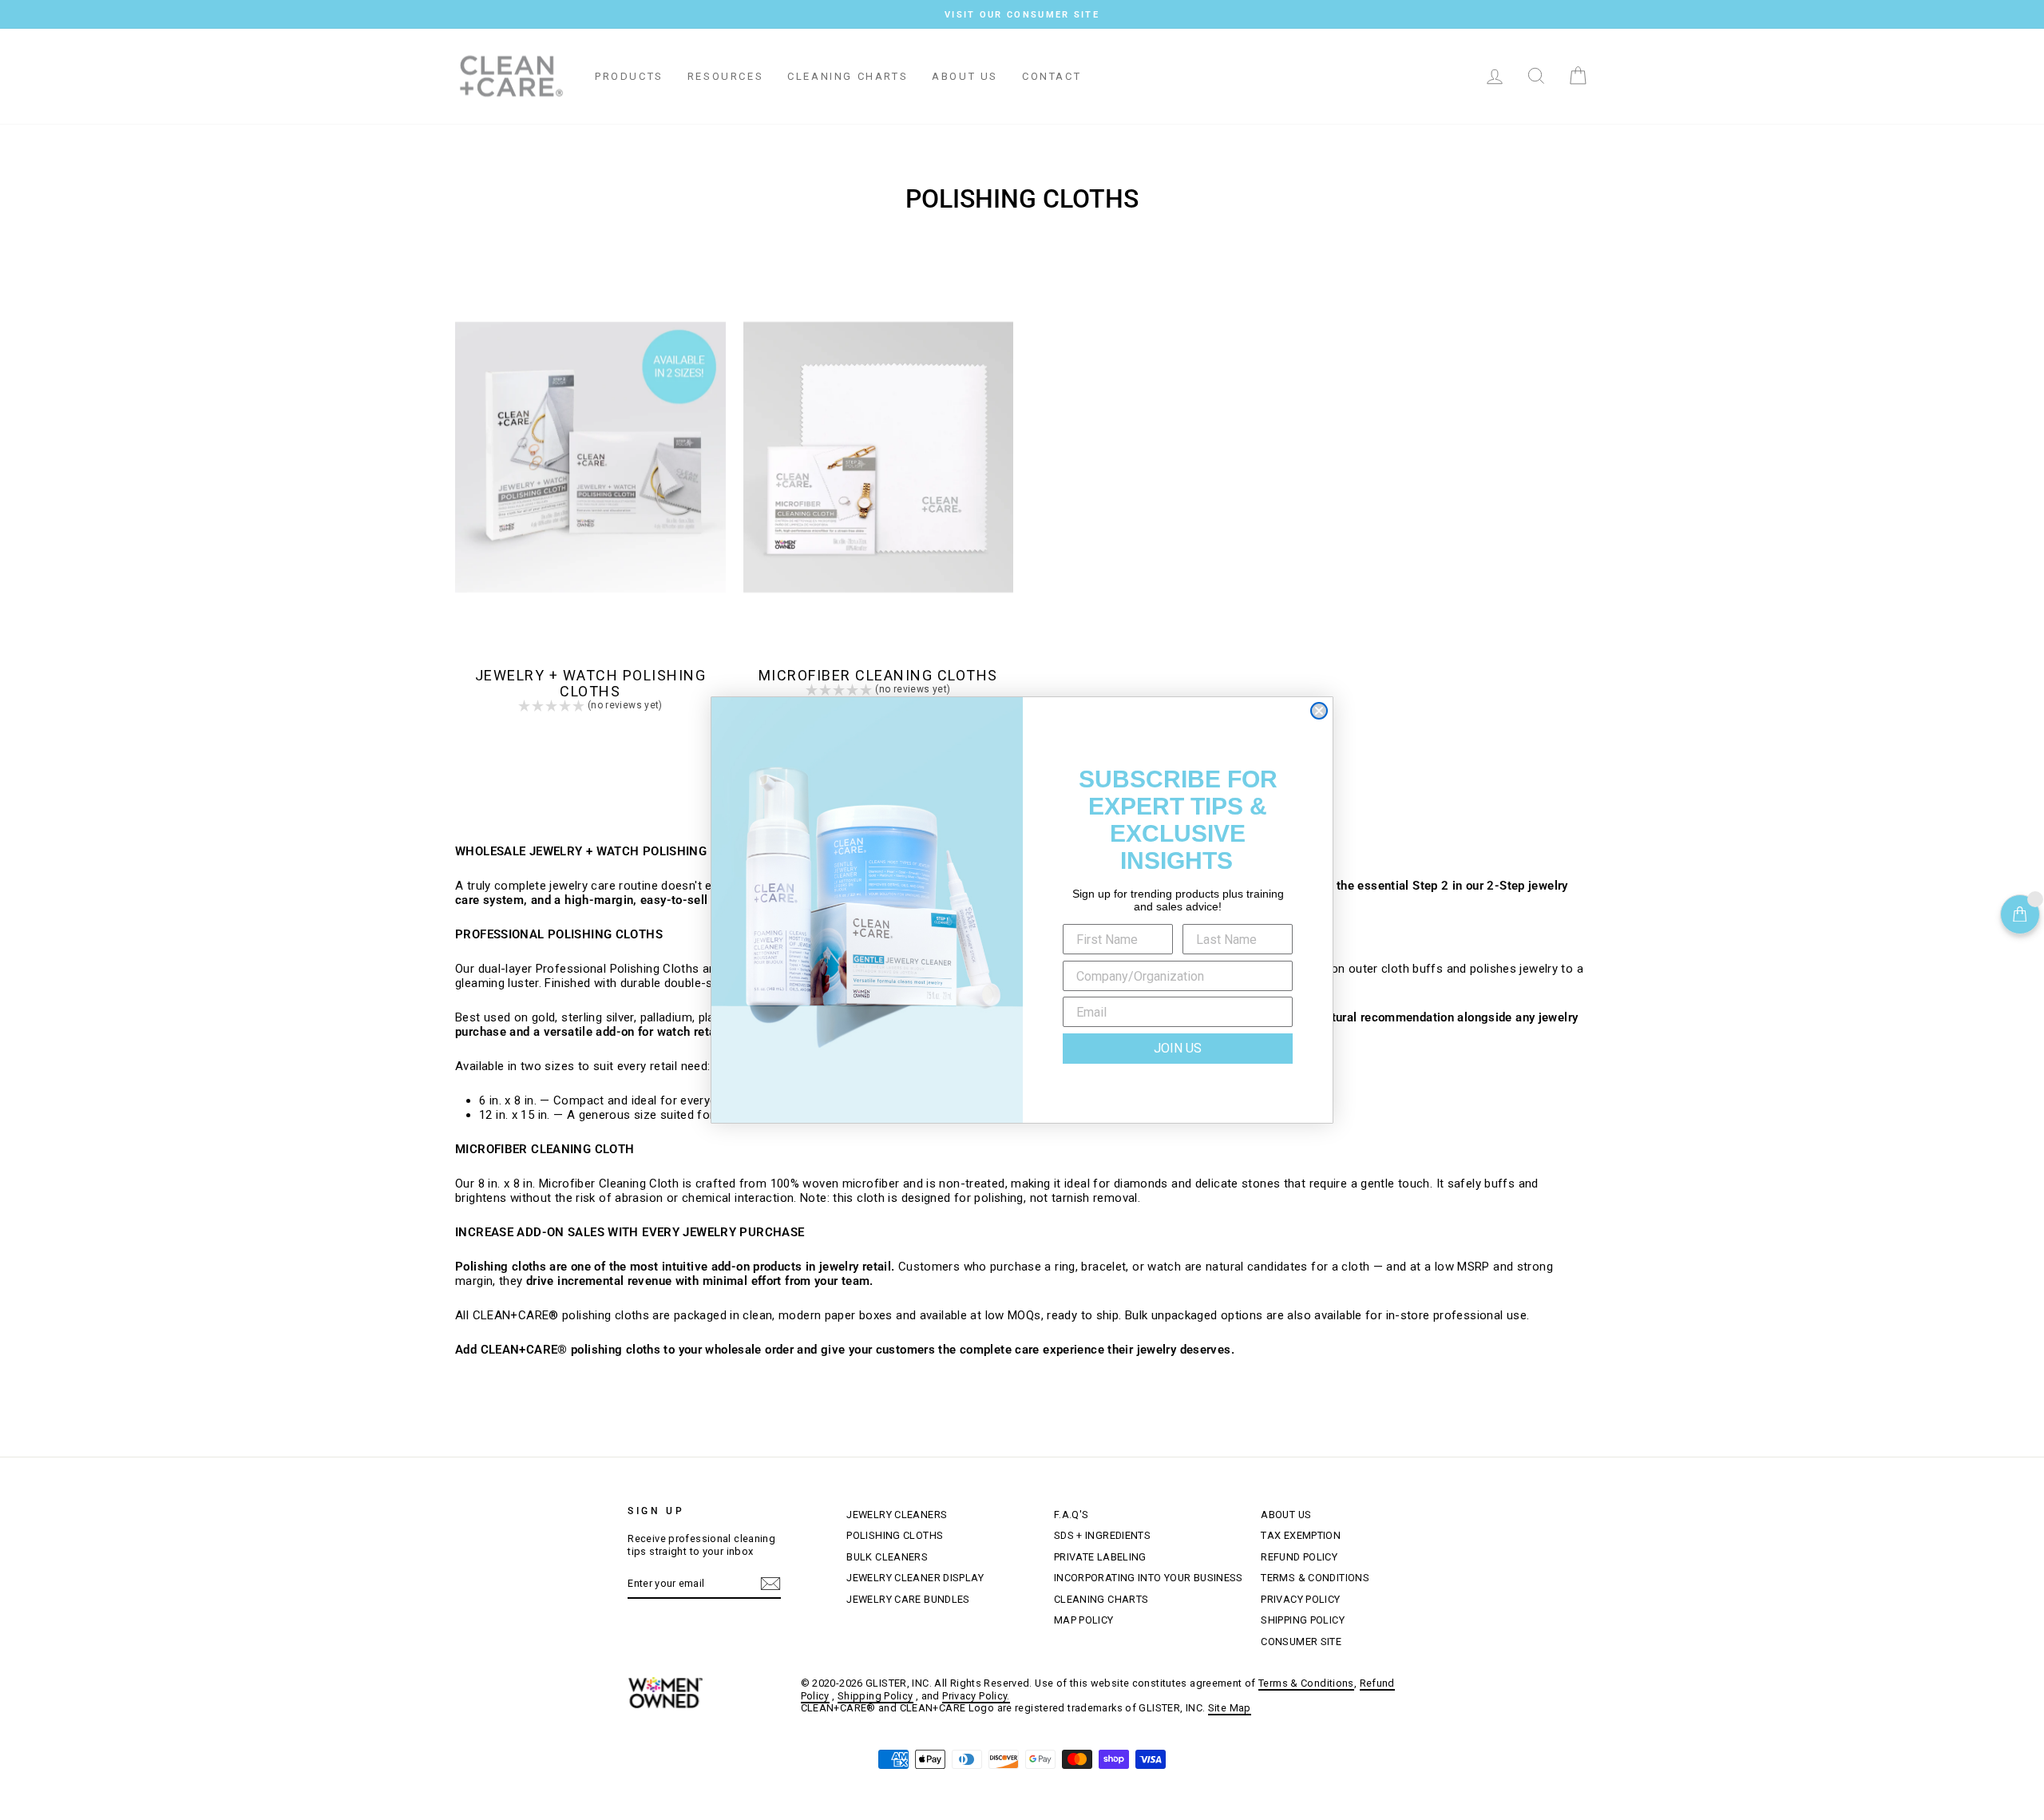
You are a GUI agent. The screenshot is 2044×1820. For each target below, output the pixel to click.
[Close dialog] (1319, 711)
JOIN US (1178, 1048)
